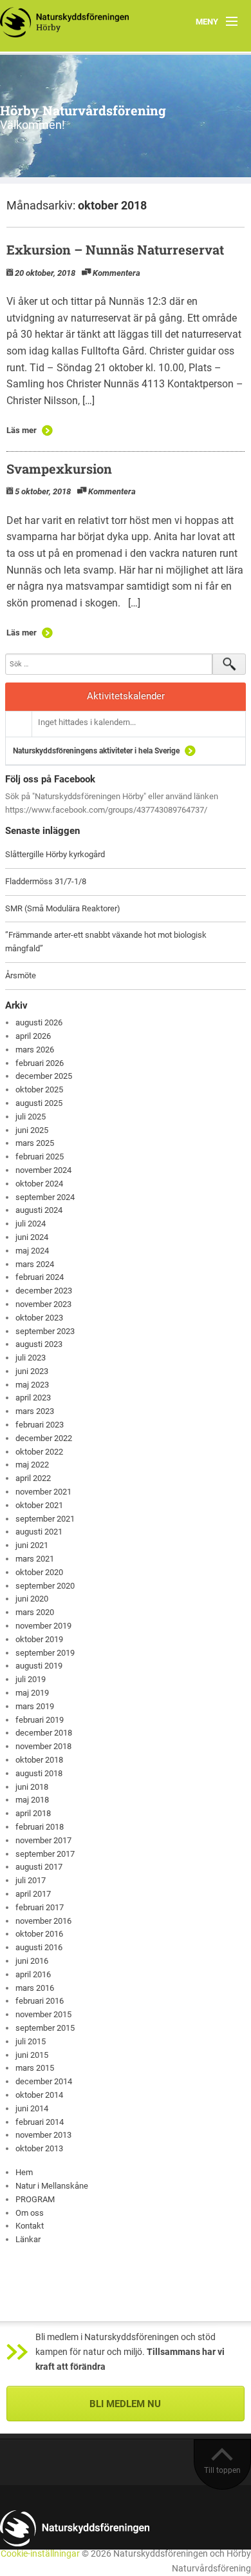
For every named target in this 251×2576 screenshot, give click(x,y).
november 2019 (43, 1626)
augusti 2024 (39, 1210)
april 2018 (33, 1813)
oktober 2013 (39, 2148)
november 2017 (43, 1840)
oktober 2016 (39, 1934)
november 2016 (43, 1921)
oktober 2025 (39, 1089)
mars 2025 (35, 1143)
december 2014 (44, 2081)
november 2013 (43, 2135)
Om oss (30, 2213)
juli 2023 (31, 1358)
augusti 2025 (39, 1103)
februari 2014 (40, 2122)
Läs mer (22, 430)
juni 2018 (32, 1787)
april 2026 (33, 1036)
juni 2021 (32, 1545)
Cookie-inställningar (40, 2554)
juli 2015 (31, 2041)
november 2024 (43, 1170)
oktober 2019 (39, 1639)
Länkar (28, 2239)
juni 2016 (32, 1961)
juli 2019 (31, 1679)
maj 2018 (32, 1800)
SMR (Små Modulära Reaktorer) (63, 908)
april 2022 (33, 1478)
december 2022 (44, 1438)
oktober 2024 (39, 1184)
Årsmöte (21, 975)
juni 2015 (32, 2055)
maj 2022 (32, 1465)
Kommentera (116, 273)
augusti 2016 (39, 1947)
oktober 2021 (39, 1505)
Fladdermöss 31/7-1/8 (46, 881)
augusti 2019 (39, 1666)
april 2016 (33, 1974)
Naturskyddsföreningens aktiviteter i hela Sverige (96, 751)
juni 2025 (32, 1130)
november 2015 (43, 2014)
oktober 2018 (39, 1760)
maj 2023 (32, 1385)
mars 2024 (35, 1264)
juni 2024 (32, 1237)
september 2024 (45, 1197)
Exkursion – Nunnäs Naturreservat (115, 249)
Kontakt (30, 2226)
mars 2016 (35, 1988)
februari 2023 (40, 1425)
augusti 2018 (39, 1773)
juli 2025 (31, 1117)
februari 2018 (40, 1827)
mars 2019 (35, 1706)
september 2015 (45, 2028)
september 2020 (45, 1586)
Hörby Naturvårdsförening (83, 110)
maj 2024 (32, 1251)
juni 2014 (32, 2108)
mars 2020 (35, 1612)
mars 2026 (35, 1050)
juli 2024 (31, 1224)
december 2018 (44, 1733)
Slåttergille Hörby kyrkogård (55, 854)
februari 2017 (40, 1907)
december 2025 (44, 1076)
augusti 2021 (39, 1532)
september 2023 (45, 1331)
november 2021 (43, 1492)
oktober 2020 (39, 1572)
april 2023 (33, 1398)
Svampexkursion (59, 469)
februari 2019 (40, 1720)
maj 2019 (32, 1693)
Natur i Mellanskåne (52, 2186)
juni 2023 (32, 1371)
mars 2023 (35, 1411)
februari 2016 (40, 2001)
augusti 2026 (39, 1022)
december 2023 (44, 1291)
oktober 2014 (39, 2095)
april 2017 (33, 1894)
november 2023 (43, 1304)
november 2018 (43, 1746)
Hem (24, 2172)
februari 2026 (40, 1063)
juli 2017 (31, 1880)
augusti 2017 (39, 1867)
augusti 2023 (39, 1344)
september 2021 (45, 1519)
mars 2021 (35, 1559)
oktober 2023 (39, 1318)
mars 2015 (35, 2068)
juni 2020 (32, 1599)
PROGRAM (35, 2199)
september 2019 (45, 1653)
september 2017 (45, 1854)
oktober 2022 (39, 1452)
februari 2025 (40, 1157)
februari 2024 (40, 1277)
